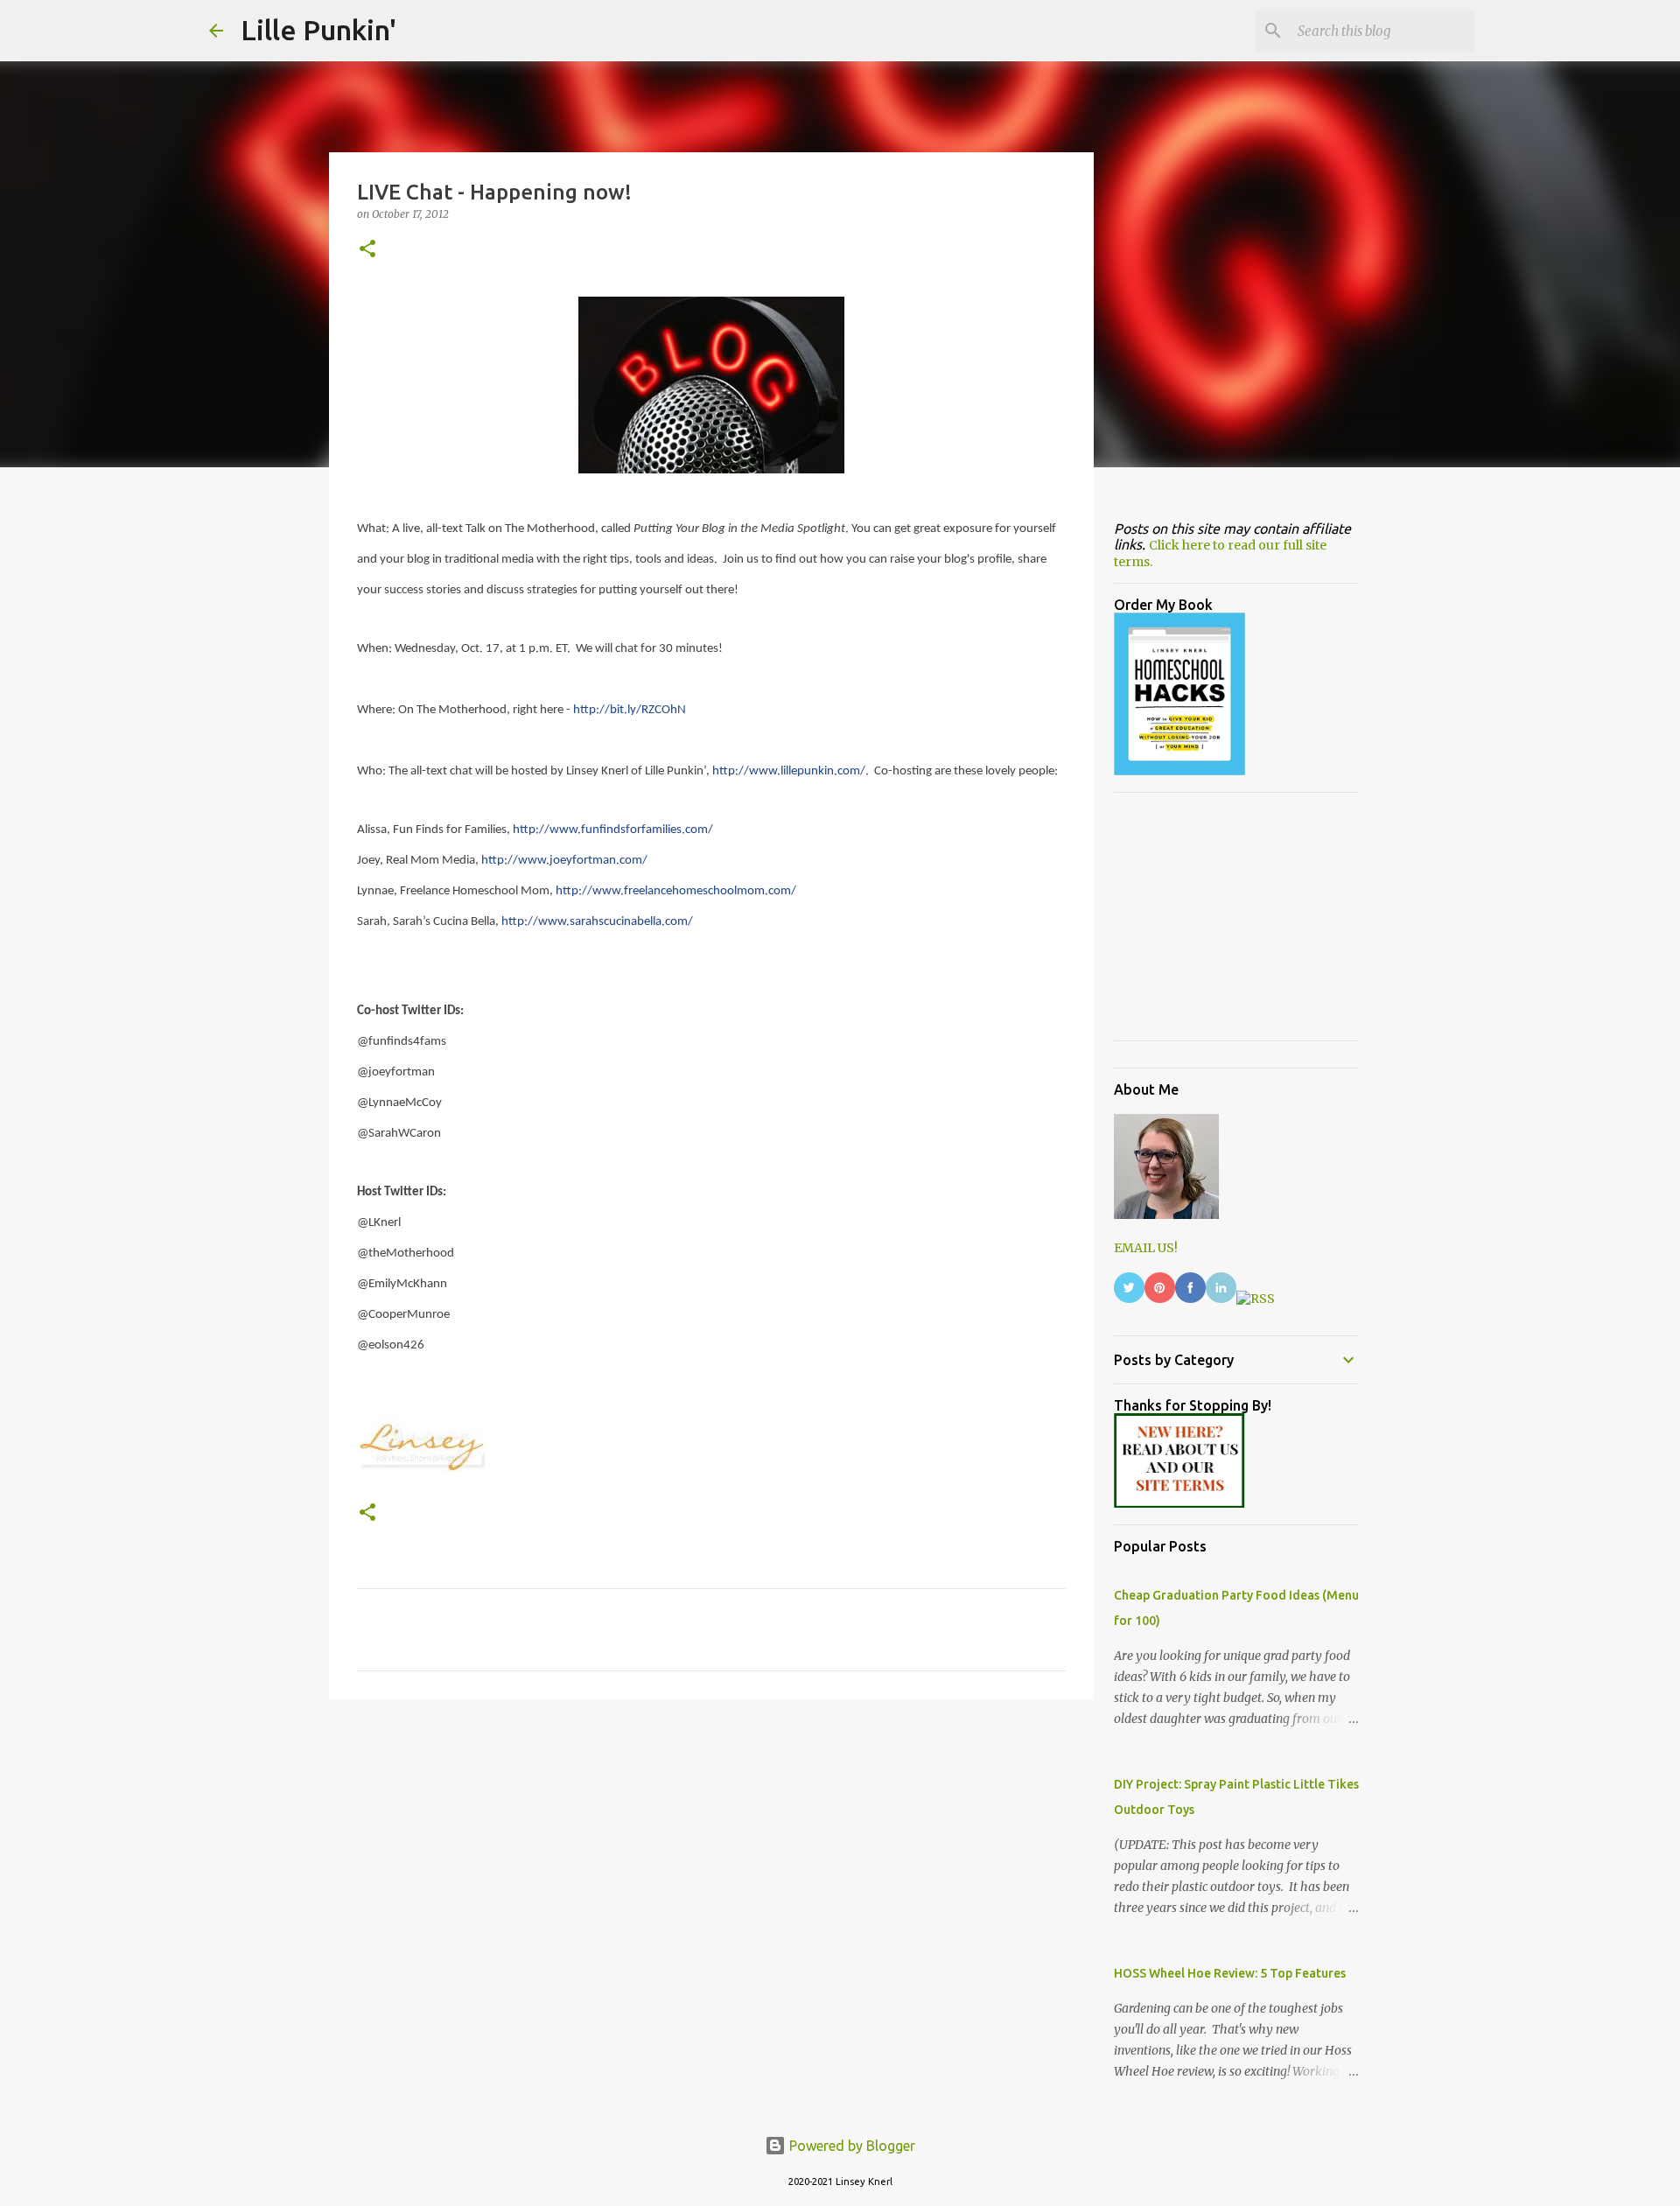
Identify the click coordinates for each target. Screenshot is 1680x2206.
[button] (367, 250)
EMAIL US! (1146, 1248)
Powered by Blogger (850, 2146)
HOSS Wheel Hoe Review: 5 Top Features (1230, 1973)
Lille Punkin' (318, 30)
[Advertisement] (711, 1848)
